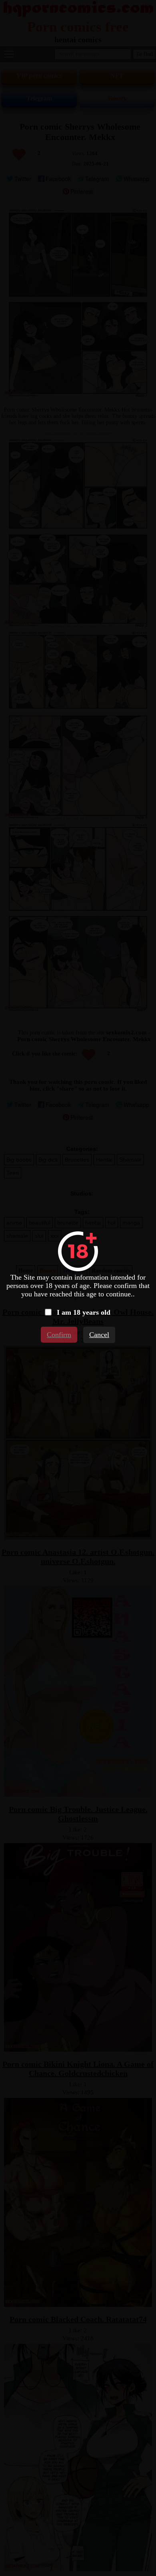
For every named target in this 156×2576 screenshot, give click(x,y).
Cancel (99, 1335)
